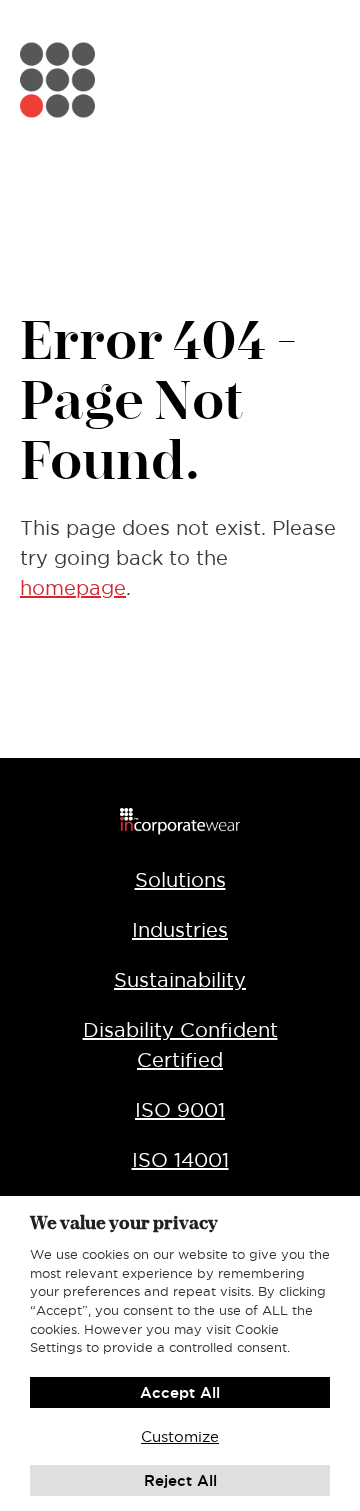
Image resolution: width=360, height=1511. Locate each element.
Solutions (180, 880)
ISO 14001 (180, 1160)
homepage (73, 588)
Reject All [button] (180, 1480)
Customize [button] (180, 1436)
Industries (180, 930)
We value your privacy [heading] (124, 1222)
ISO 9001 (180, 1110)
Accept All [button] (180, 1392)
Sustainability (180, 980)
